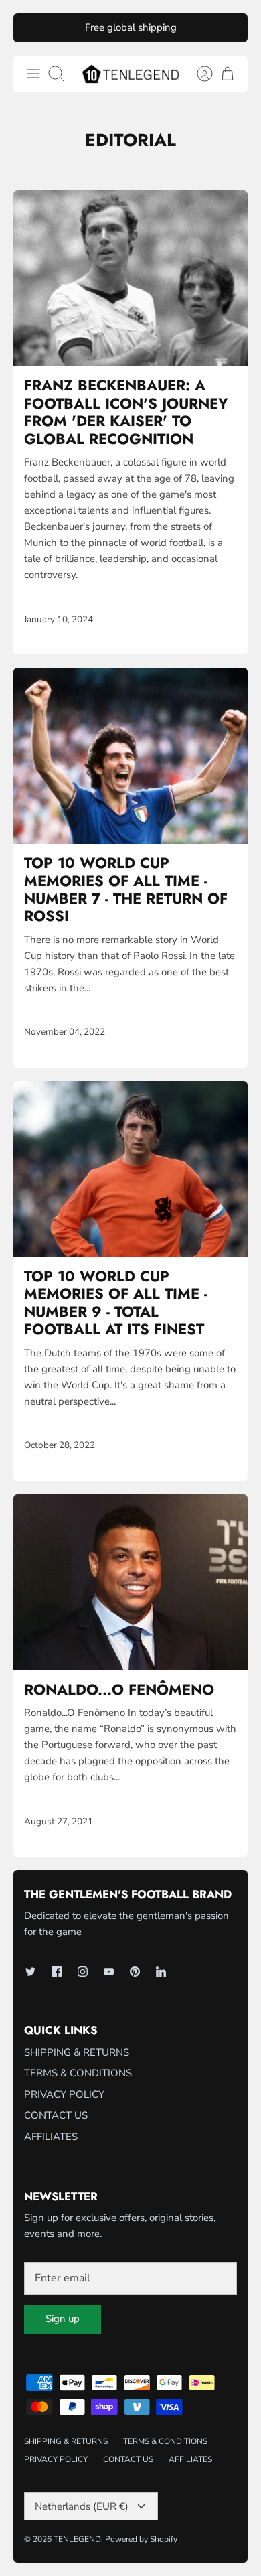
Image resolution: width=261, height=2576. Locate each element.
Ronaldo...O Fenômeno (119, 1689)
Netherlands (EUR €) (82, 2506)
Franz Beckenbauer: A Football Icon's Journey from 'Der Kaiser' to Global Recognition (126, 412)
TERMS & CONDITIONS (78, 2073)
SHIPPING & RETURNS (77, 2052)
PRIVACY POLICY (64, 2094)
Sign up (63, 2319)
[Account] (198, 74)
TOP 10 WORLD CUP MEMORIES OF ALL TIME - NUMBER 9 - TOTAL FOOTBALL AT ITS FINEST (116, 1302)
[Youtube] (109, 1972)
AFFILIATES (51, 2137)
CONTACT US (56, 2115)
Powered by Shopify (141, 2539)
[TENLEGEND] (130, 74)
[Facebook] (57, 1972)
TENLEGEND (77, 2539)
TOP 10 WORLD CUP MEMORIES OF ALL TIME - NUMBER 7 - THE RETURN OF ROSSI (126, 889)
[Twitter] (30, 1972)
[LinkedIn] (161, 1972)
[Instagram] (83, 1972)
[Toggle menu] (33, 74)
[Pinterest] (135, 1972)
